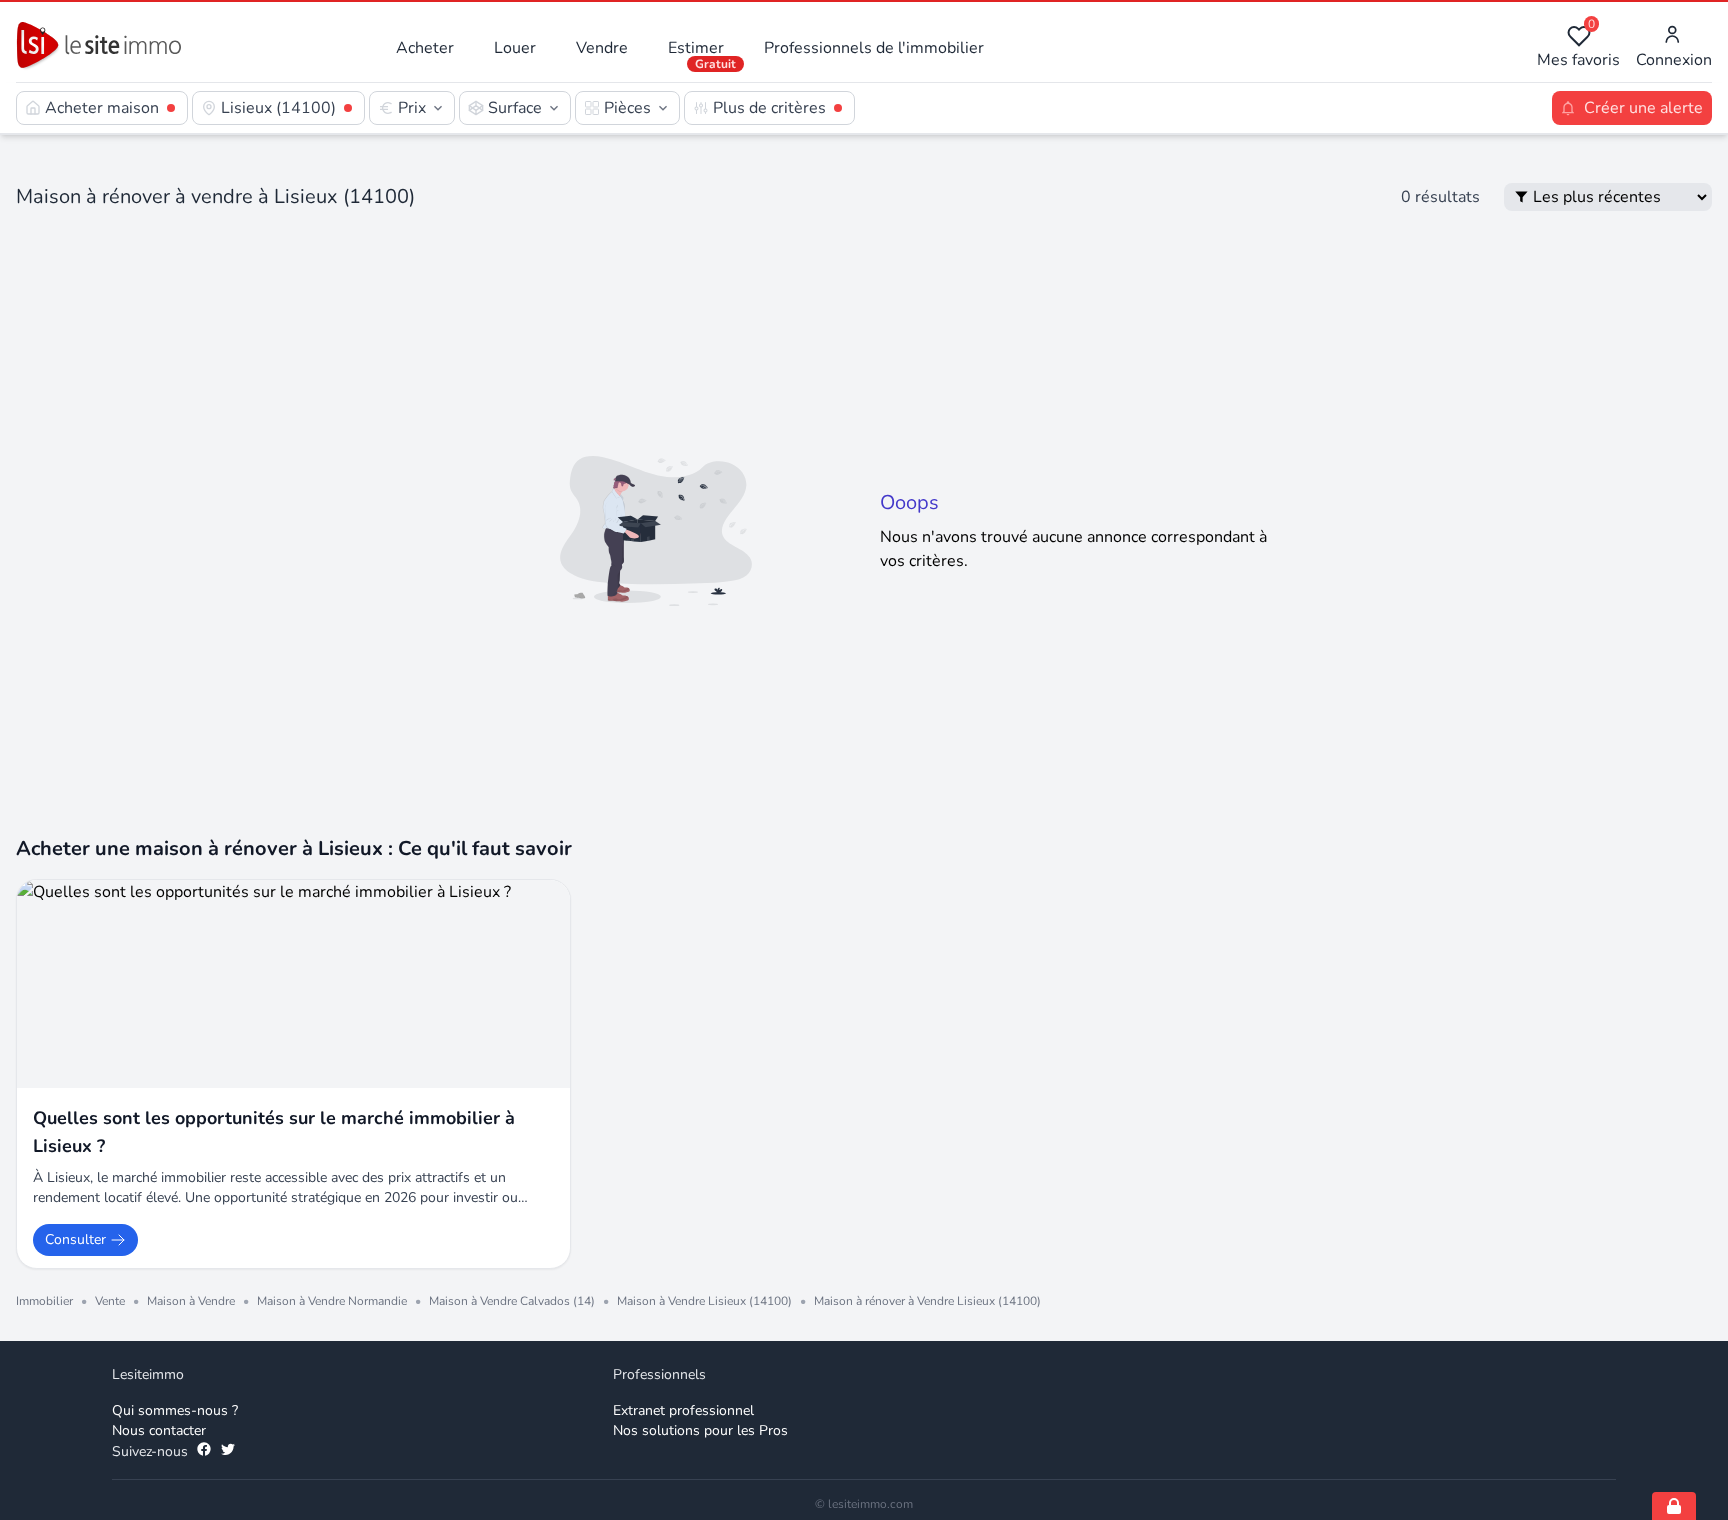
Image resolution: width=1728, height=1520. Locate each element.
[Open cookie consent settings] (1674, 1506)
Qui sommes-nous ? (175, 1410)
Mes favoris (1578, 47)
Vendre (602, 48)
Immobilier (44, 1301)
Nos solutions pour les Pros (700, 1430)
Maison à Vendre (191, 1301)
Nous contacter (159, 1430)
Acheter (425, 48)
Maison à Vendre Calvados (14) (512, 1301)
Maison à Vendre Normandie (332, 1301)
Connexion (1674, 60)
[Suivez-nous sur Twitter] (228, 1452)
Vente (110, 1301)
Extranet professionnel (683, 1410)
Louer (515, 48)
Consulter (75, 1239)
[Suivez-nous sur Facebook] (204, 1452)
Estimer (696, 48)
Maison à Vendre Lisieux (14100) (704, 1301)
